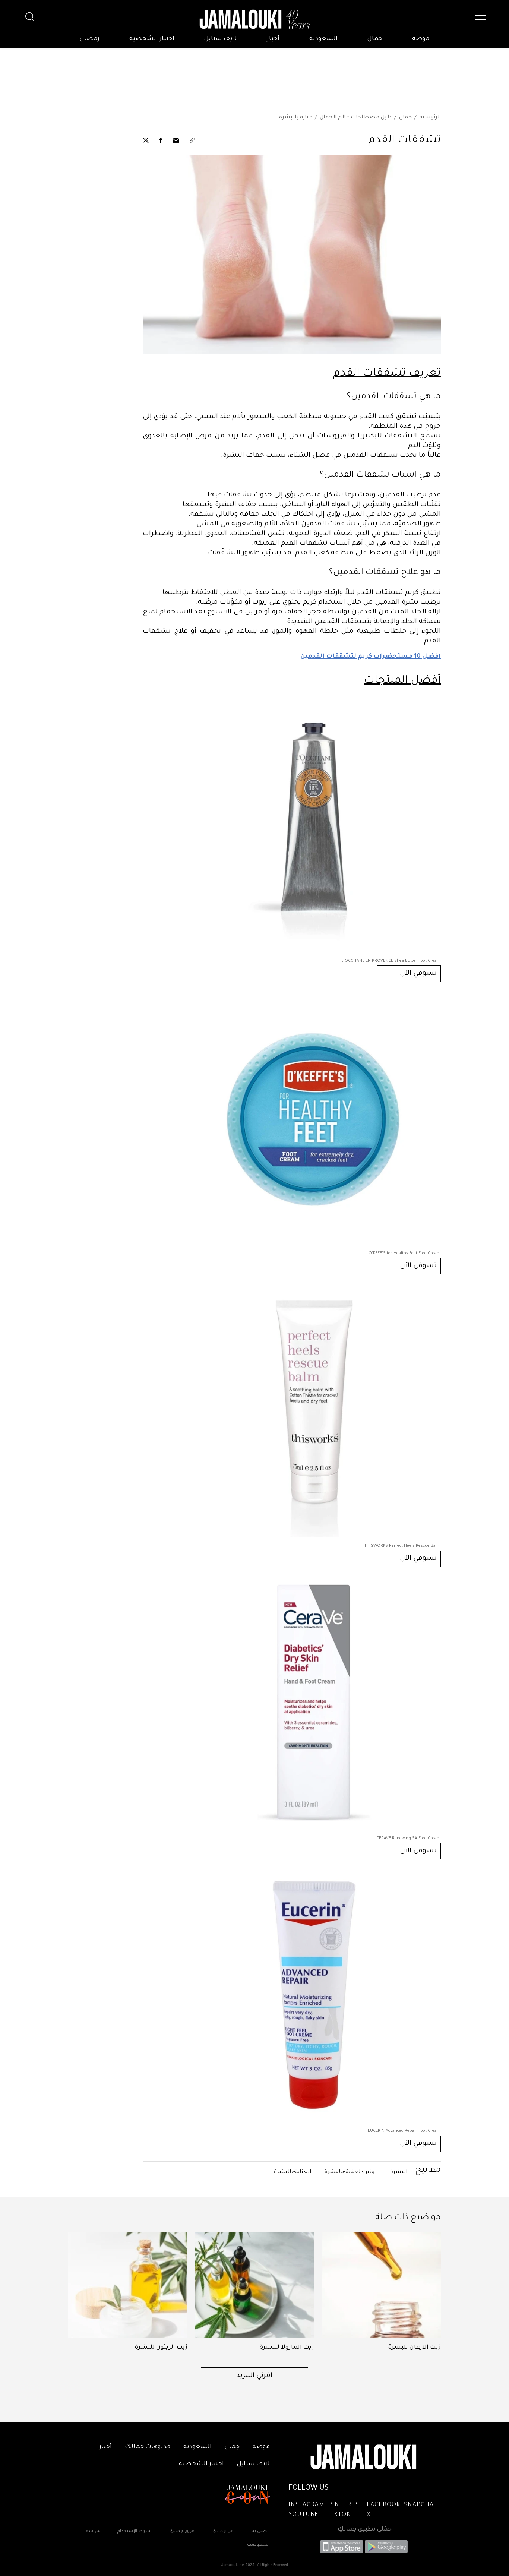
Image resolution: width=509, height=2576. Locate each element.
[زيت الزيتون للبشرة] (128, 2285)
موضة (421, 39)
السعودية (323, 39)
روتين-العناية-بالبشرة (351, 2172)
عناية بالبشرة (296, 118)
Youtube (303, 2515)
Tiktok (339, 2515)
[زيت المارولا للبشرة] (255, 2285)
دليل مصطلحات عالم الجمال (356, 118)
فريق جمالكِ (182, 2531)
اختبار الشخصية (152, 39)
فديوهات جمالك (148, 2447)
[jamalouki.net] (255, 20)
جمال (375, 39)
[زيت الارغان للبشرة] (381, 2285)
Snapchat (421, 2505)
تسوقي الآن (418, 974)
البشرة (399, 2172)
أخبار (273, 39)
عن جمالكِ (223, 2531)
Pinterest (346, 2505)
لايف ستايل (221, 39)
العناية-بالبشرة (293, 2172)
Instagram (306, 2505)
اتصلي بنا (261, 2531)
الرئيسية (430, 118)
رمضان (90, 39)
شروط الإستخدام (134, 2531)
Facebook (383, 2505)
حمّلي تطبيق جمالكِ (365, 2529)
